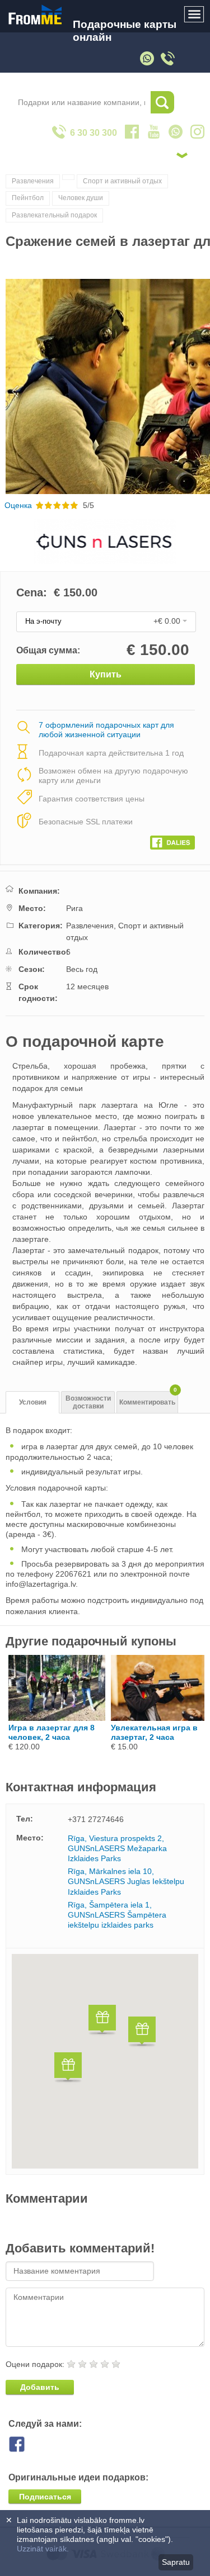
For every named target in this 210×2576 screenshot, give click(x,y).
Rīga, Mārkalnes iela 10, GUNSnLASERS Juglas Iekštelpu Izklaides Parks (126, 1881)
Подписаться (45, 2497)
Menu (194, 15)
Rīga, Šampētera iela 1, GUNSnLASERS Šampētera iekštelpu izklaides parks (117, 1915)
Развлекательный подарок (54, 215)
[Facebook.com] (172, 840)
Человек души (81, 198)
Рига (74, 908)
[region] (105, 2061)
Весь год (82, 969)
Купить (106, 674)
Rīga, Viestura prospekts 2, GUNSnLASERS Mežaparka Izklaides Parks (117, 1848)
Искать (162, 102)
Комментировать (148, 1399)
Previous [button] (10, 386)
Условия (33, 1402)
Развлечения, (92, 926)
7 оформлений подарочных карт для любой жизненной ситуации (106, 730)
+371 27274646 (96, 1819)
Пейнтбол (28, 198)
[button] (102, 2021)
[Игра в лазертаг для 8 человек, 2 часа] (57, 1718)
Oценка (18, 505)
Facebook (25, 2444)
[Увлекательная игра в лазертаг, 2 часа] (159, 1718)
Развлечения (33, 181)
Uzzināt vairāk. (43, 2549)
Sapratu (176, 2562)
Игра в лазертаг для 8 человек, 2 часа (52, 1732)
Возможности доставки (88, 1403)
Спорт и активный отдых (122, 181)
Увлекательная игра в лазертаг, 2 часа (154, 1732)
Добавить (40, 2387)
